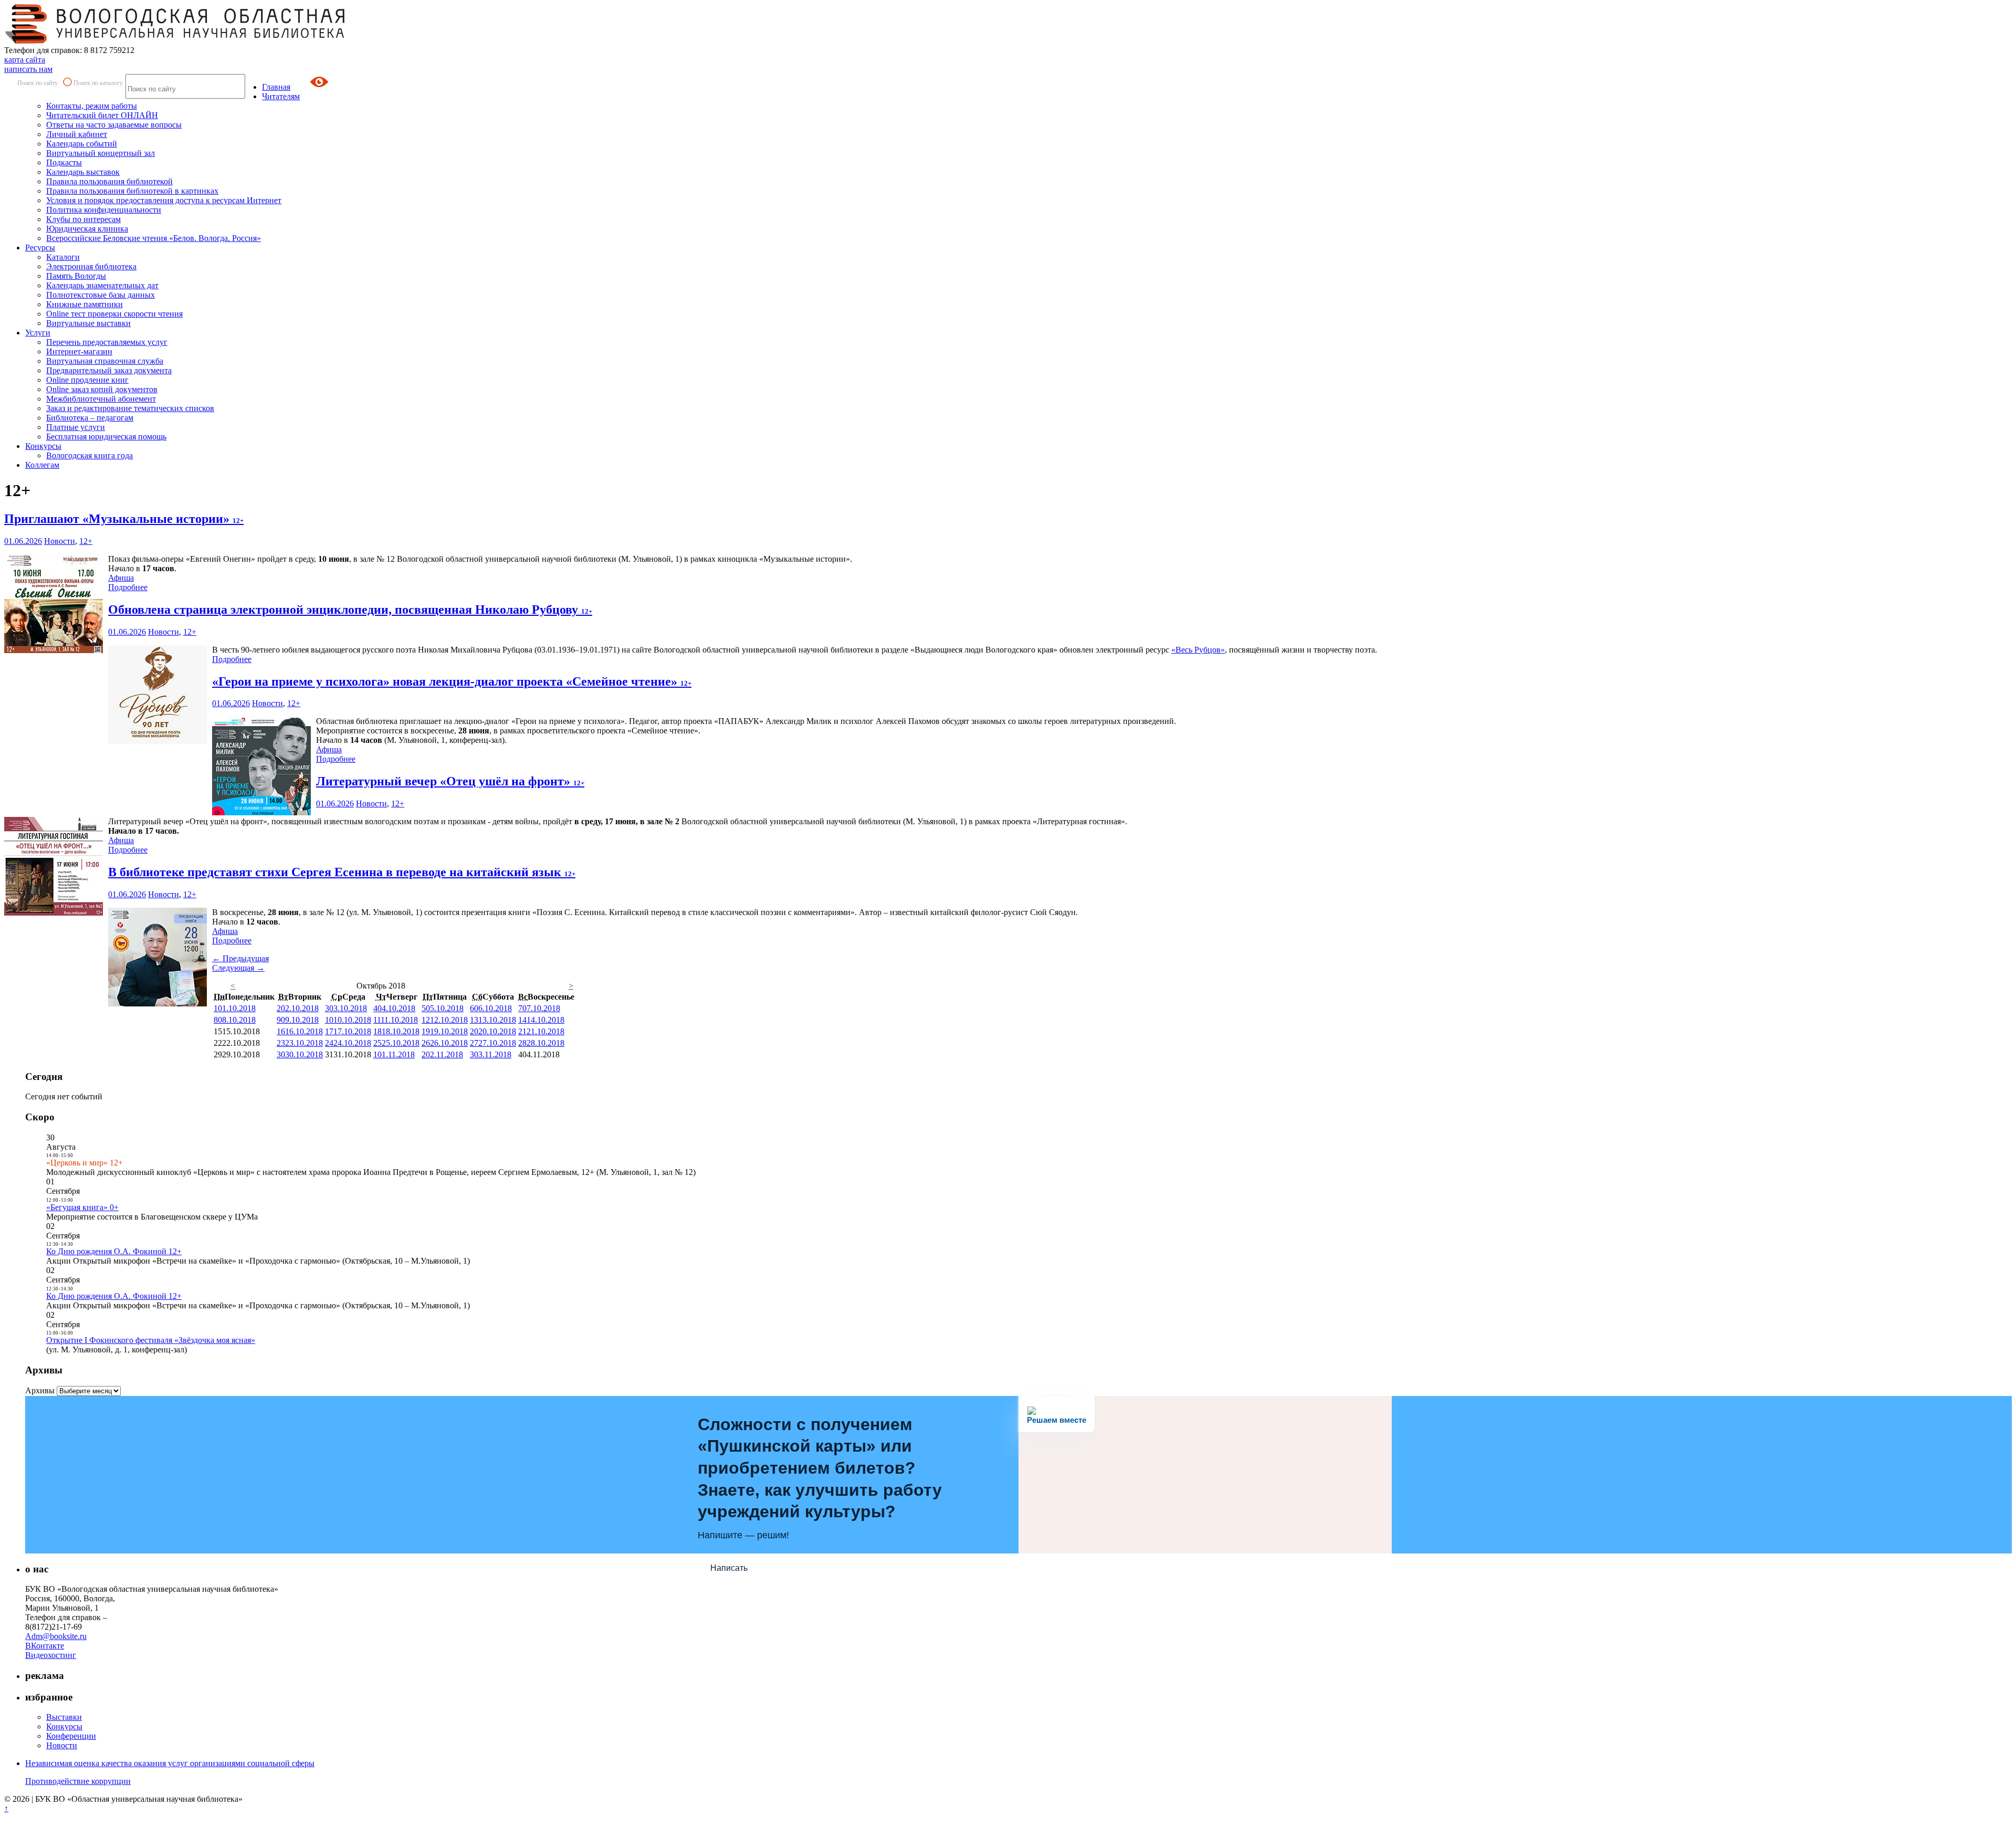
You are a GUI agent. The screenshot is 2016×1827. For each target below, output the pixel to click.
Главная (276, 87)
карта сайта (25, 60)
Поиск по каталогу (98, 83)
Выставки (64, 1717)
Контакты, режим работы (92, 106)
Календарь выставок (83, 172)
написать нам (28, 69)
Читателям (281, 96)
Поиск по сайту (38, 83)
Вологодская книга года (90, 455)
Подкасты (64, 162)
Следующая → (238, 968)
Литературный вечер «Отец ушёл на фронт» (450, 781)
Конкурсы (43, 446)
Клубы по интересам (83, 219)
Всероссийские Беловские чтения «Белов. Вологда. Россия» (154, 238)
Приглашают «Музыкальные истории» (124, 519)
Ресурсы (40, 248)
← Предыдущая (240, 958)
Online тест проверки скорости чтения (114, 314)
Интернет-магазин (79, 351)
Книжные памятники (85, 304)
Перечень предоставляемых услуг (107, 342)
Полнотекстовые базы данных (101, 295)
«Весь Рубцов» (1198, 650)
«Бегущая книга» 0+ (82, 1207)
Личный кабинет (77, 134)
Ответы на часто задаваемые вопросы (114, 125)
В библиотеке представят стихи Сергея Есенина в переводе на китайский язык (342, 872)
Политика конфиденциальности (104, 210)
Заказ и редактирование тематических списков (130, 408)
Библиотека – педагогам (90, 418)
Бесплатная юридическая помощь (106, 437)
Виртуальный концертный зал (101, 153)
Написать (729, 1568)
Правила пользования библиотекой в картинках (132, 191)
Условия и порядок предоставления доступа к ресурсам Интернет (164, 200)
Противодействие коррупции (78, 1781)
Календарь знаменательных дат (102, 285)
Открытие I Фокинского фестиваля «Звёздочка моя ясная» (151, 1340)
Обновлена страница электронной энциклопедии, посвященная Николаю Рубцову (350, 610)
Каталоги (63, 257)
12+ (86, 541)
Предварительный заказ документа (109, 370)
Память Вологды (76, 276)
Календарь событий (82, 144)
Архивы (40, 1390)
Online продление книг (87, 380)
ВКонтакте (45, 1646)
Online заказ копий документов (102, 389)
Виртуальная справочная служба (105, 361)
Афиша (121, 578)
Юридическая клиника (87, 229)
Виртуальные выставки (88, 323)
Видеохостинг (51, 1655)
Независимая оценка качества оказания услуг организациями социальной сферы (170, 1763)
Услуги (38, 333)
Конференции (71, 1736)
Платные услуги (76, 427)
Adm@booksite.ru (56, 1636)
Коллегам (42, 465)
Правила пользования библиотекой (109, 181)
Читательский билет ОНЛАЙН (102, 115)
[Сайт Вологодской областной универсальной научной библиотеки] (175, 41)
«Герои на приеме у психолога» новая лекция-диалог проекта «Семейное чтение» (452, 681)
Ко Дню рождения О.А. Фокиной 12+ (114, 1251)
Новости (60, 541)
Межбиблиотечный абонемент (101, 399)
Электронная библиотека (91, 266)
